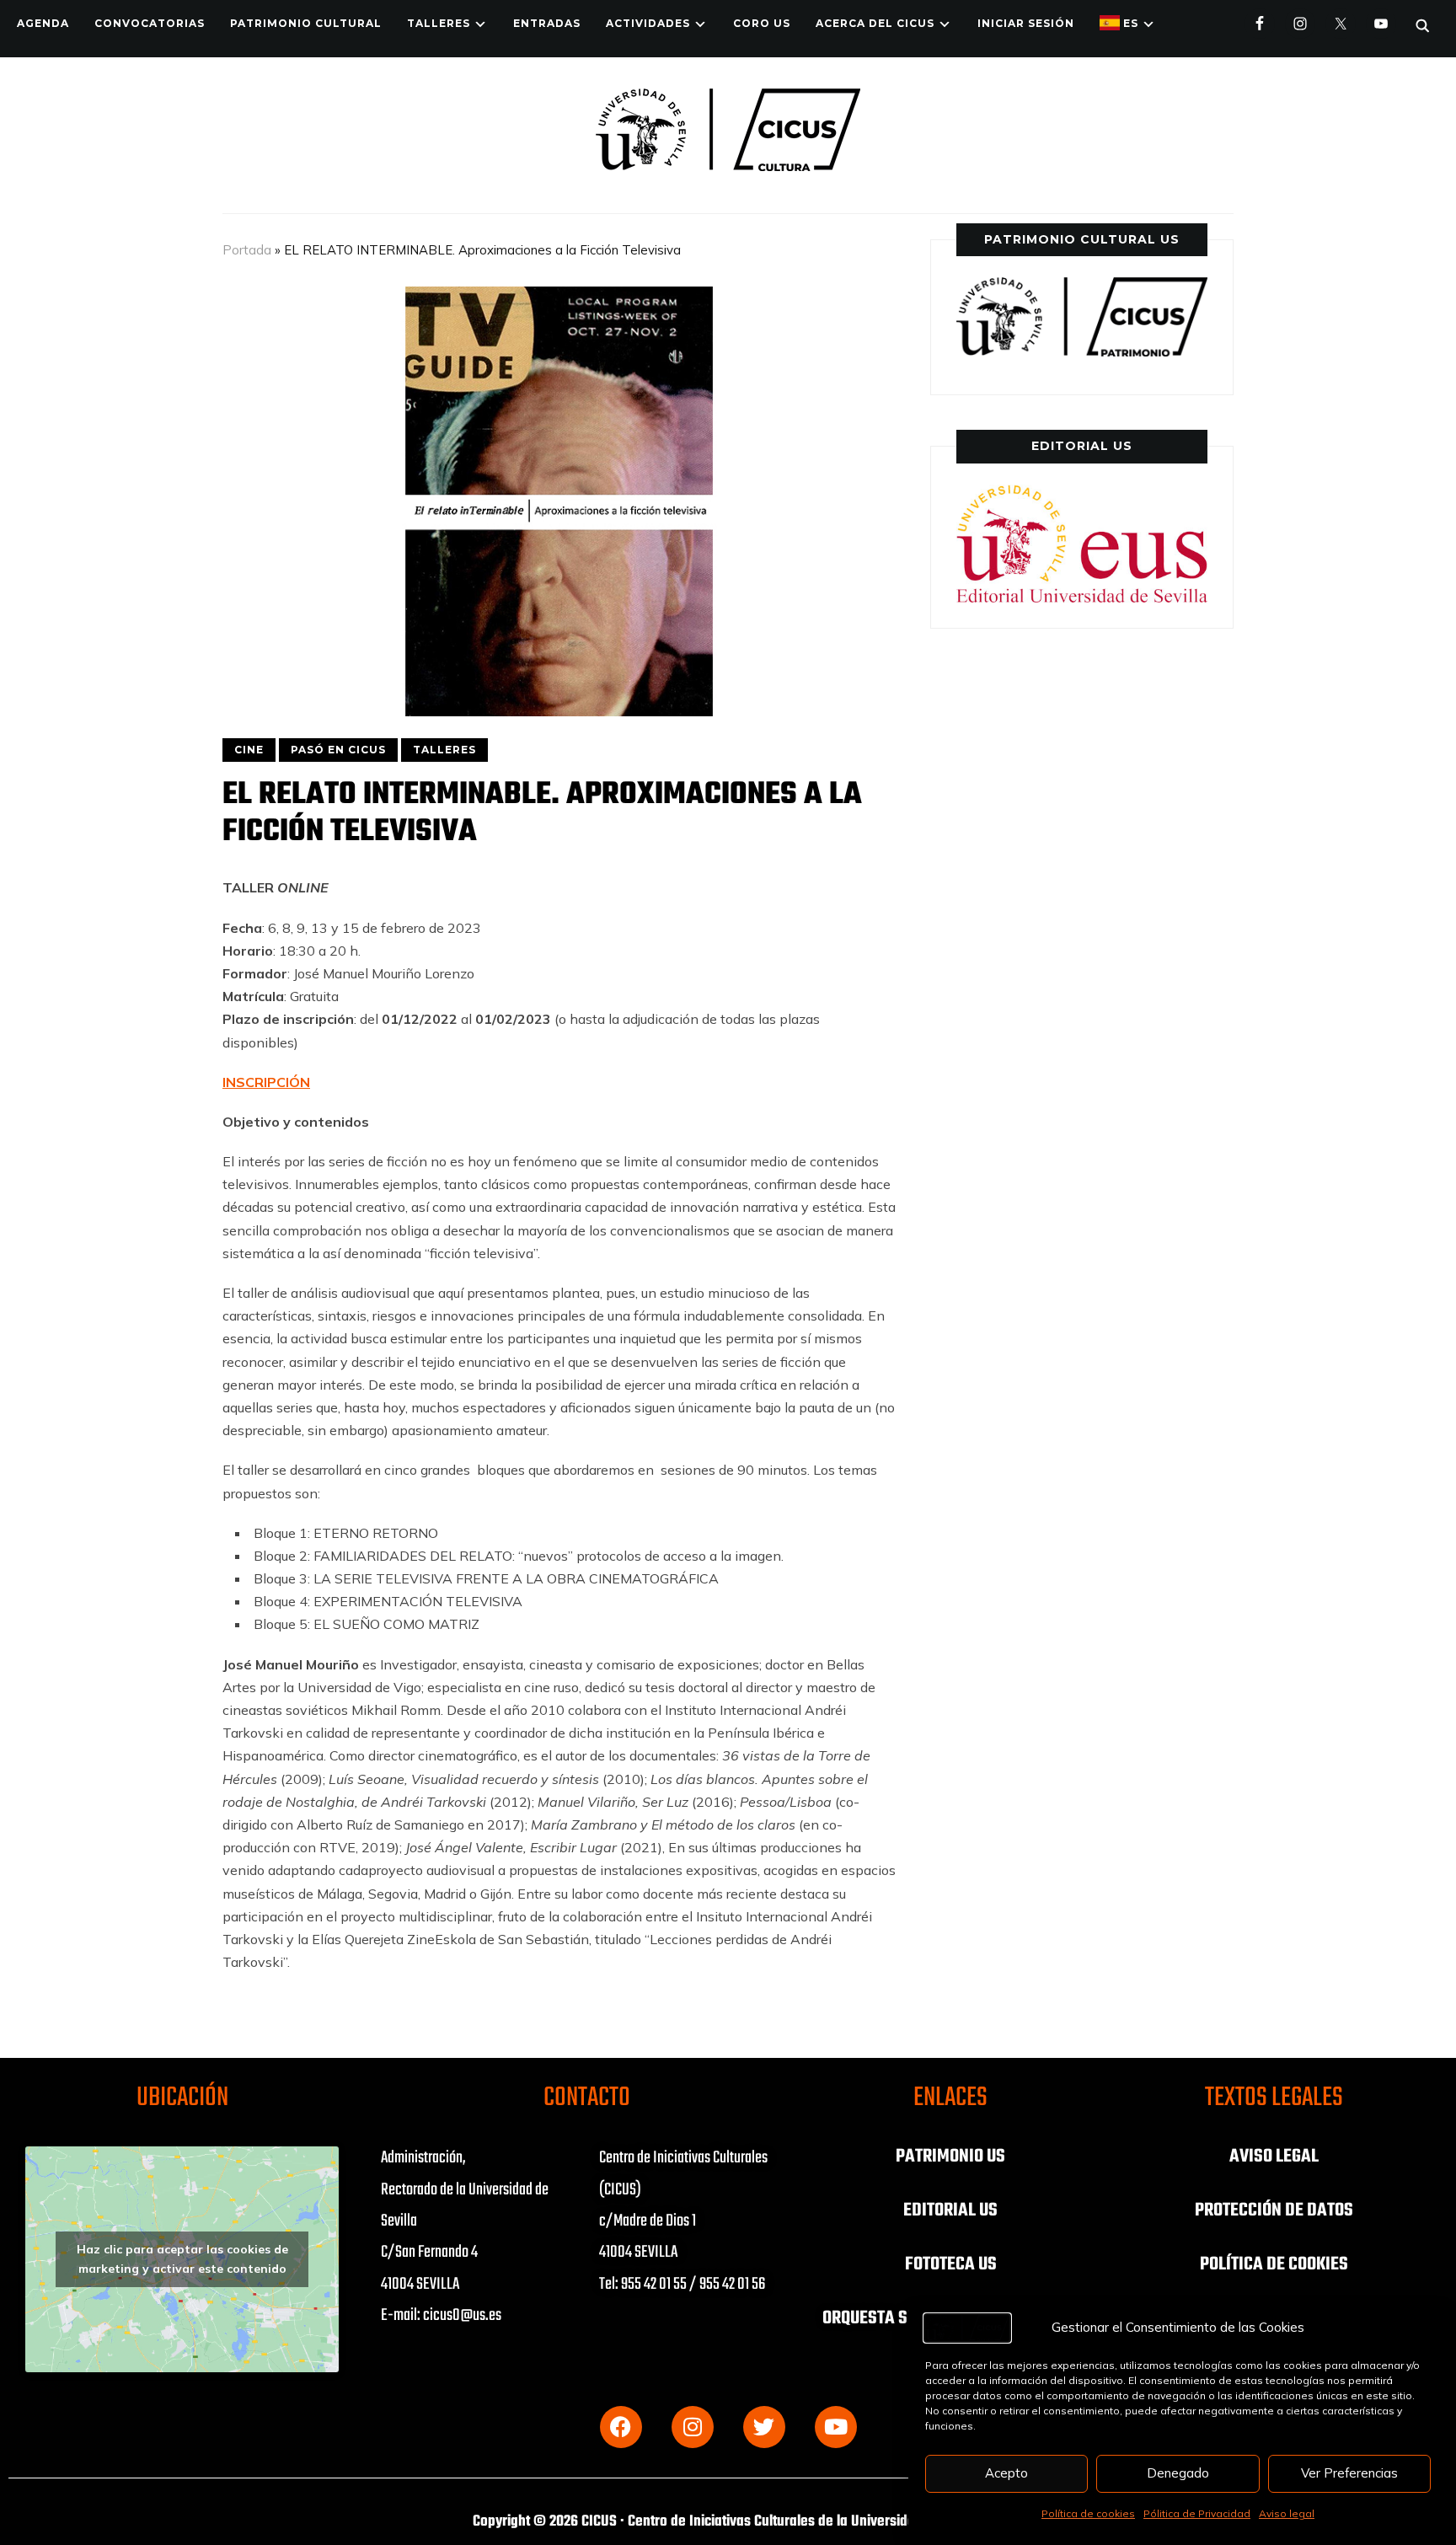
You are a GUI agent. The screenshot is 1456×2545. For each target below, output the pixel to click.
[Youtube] (836, 2427)
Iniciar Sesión (1026, 23)
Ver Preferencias (1349, 2473)
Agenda (43, 23)
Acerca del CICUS (875, 23)
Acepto (1006, 2473)
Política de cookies (1088, 2513)
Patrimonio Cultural (306, 23)
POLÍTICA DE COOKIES (1274, 2264)
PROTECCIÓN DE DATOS (1274, 2210)
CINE (249, 750)
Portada (247, 250)
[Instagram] (693, 2427)
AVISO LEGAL (1274, 2157)
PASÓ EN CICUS (338, 750)
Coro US (762, 23)
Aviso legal (1287, 2513)
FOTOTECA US (951, 2264)
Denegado (1178, 2473)
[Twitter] (764, 2427)
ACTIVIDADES (648, 23)
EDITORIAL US (950, 2210)
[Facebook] (621, 2427)
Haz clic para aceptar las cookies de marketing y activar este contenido (182, 2259)
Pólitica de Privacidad (1197, 2513)
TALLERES (439, 23)
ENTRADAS (547, 23)
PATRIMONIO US (950, 2157)
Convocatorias (150, 23)
